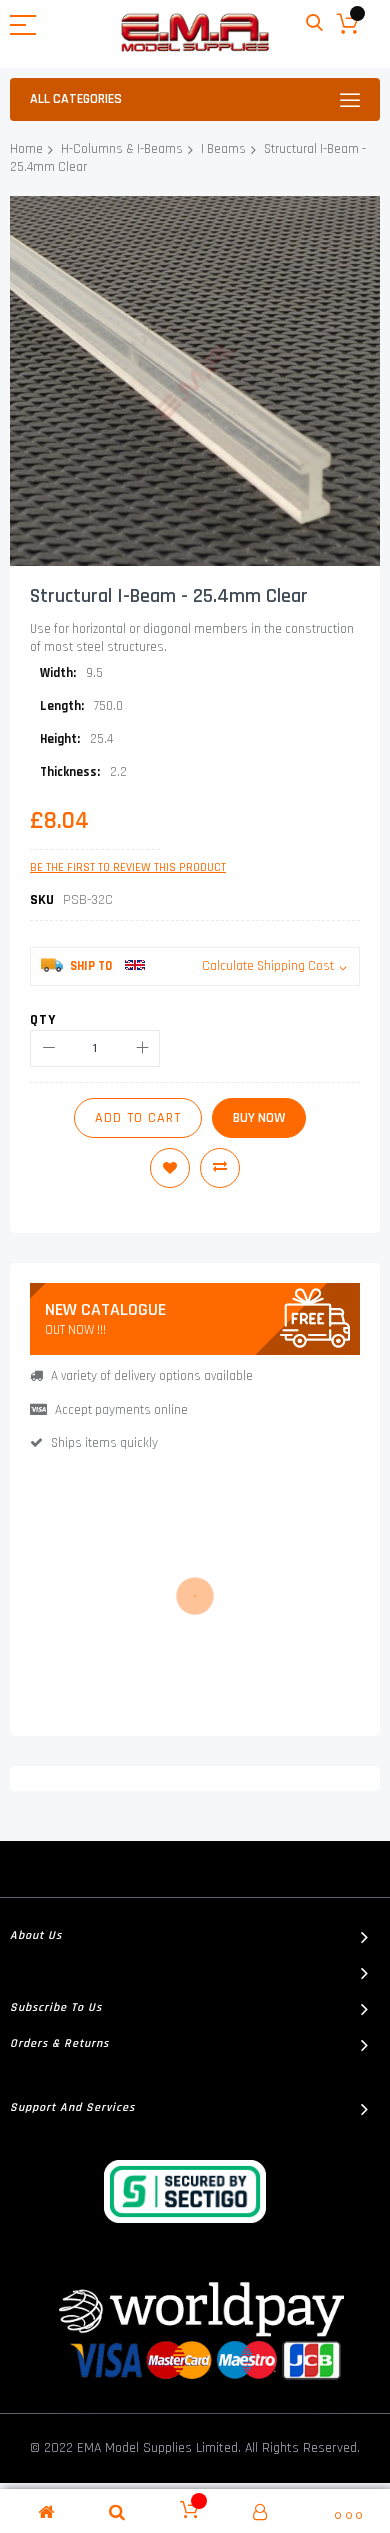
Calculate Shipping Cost (268, 966)
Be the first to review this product (128, 867)
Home (26, 149)
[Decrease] (48, 1048)
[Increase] (141, 1048)
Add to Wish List (170, 1168)
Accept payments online (121, 1410)
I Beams (223, 149)
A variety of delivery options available (152, 1376)
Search (314, 23)
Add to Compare (220, 1168)
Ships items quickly (104, 1443)
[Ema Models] (195, 32)
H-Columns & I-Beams (122, 149)
